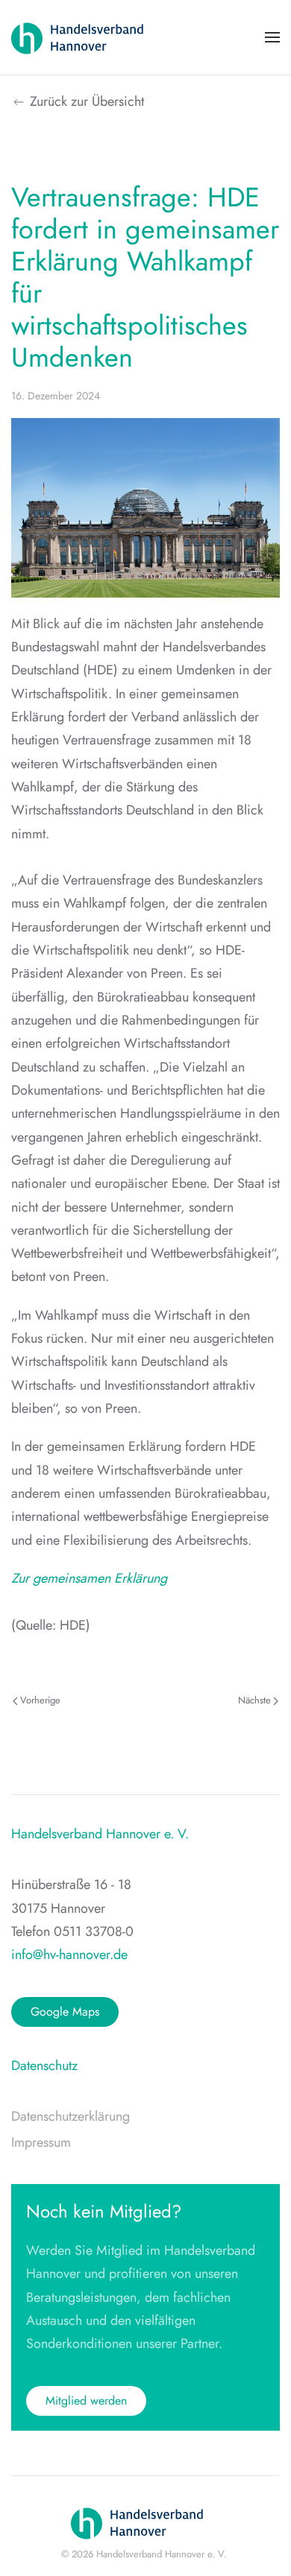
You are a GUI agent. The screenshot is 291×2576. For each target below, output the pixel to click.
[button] (272, 37)
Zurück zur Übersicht (87, 101)
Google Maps (65, 2012)
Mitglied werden (86, 2401)
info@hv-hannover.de (69, 1955)
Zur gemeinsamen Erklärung (89, 1578)
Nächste (254, 1700)
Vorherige (40, 1700)
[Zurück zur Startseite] (86, 37)
